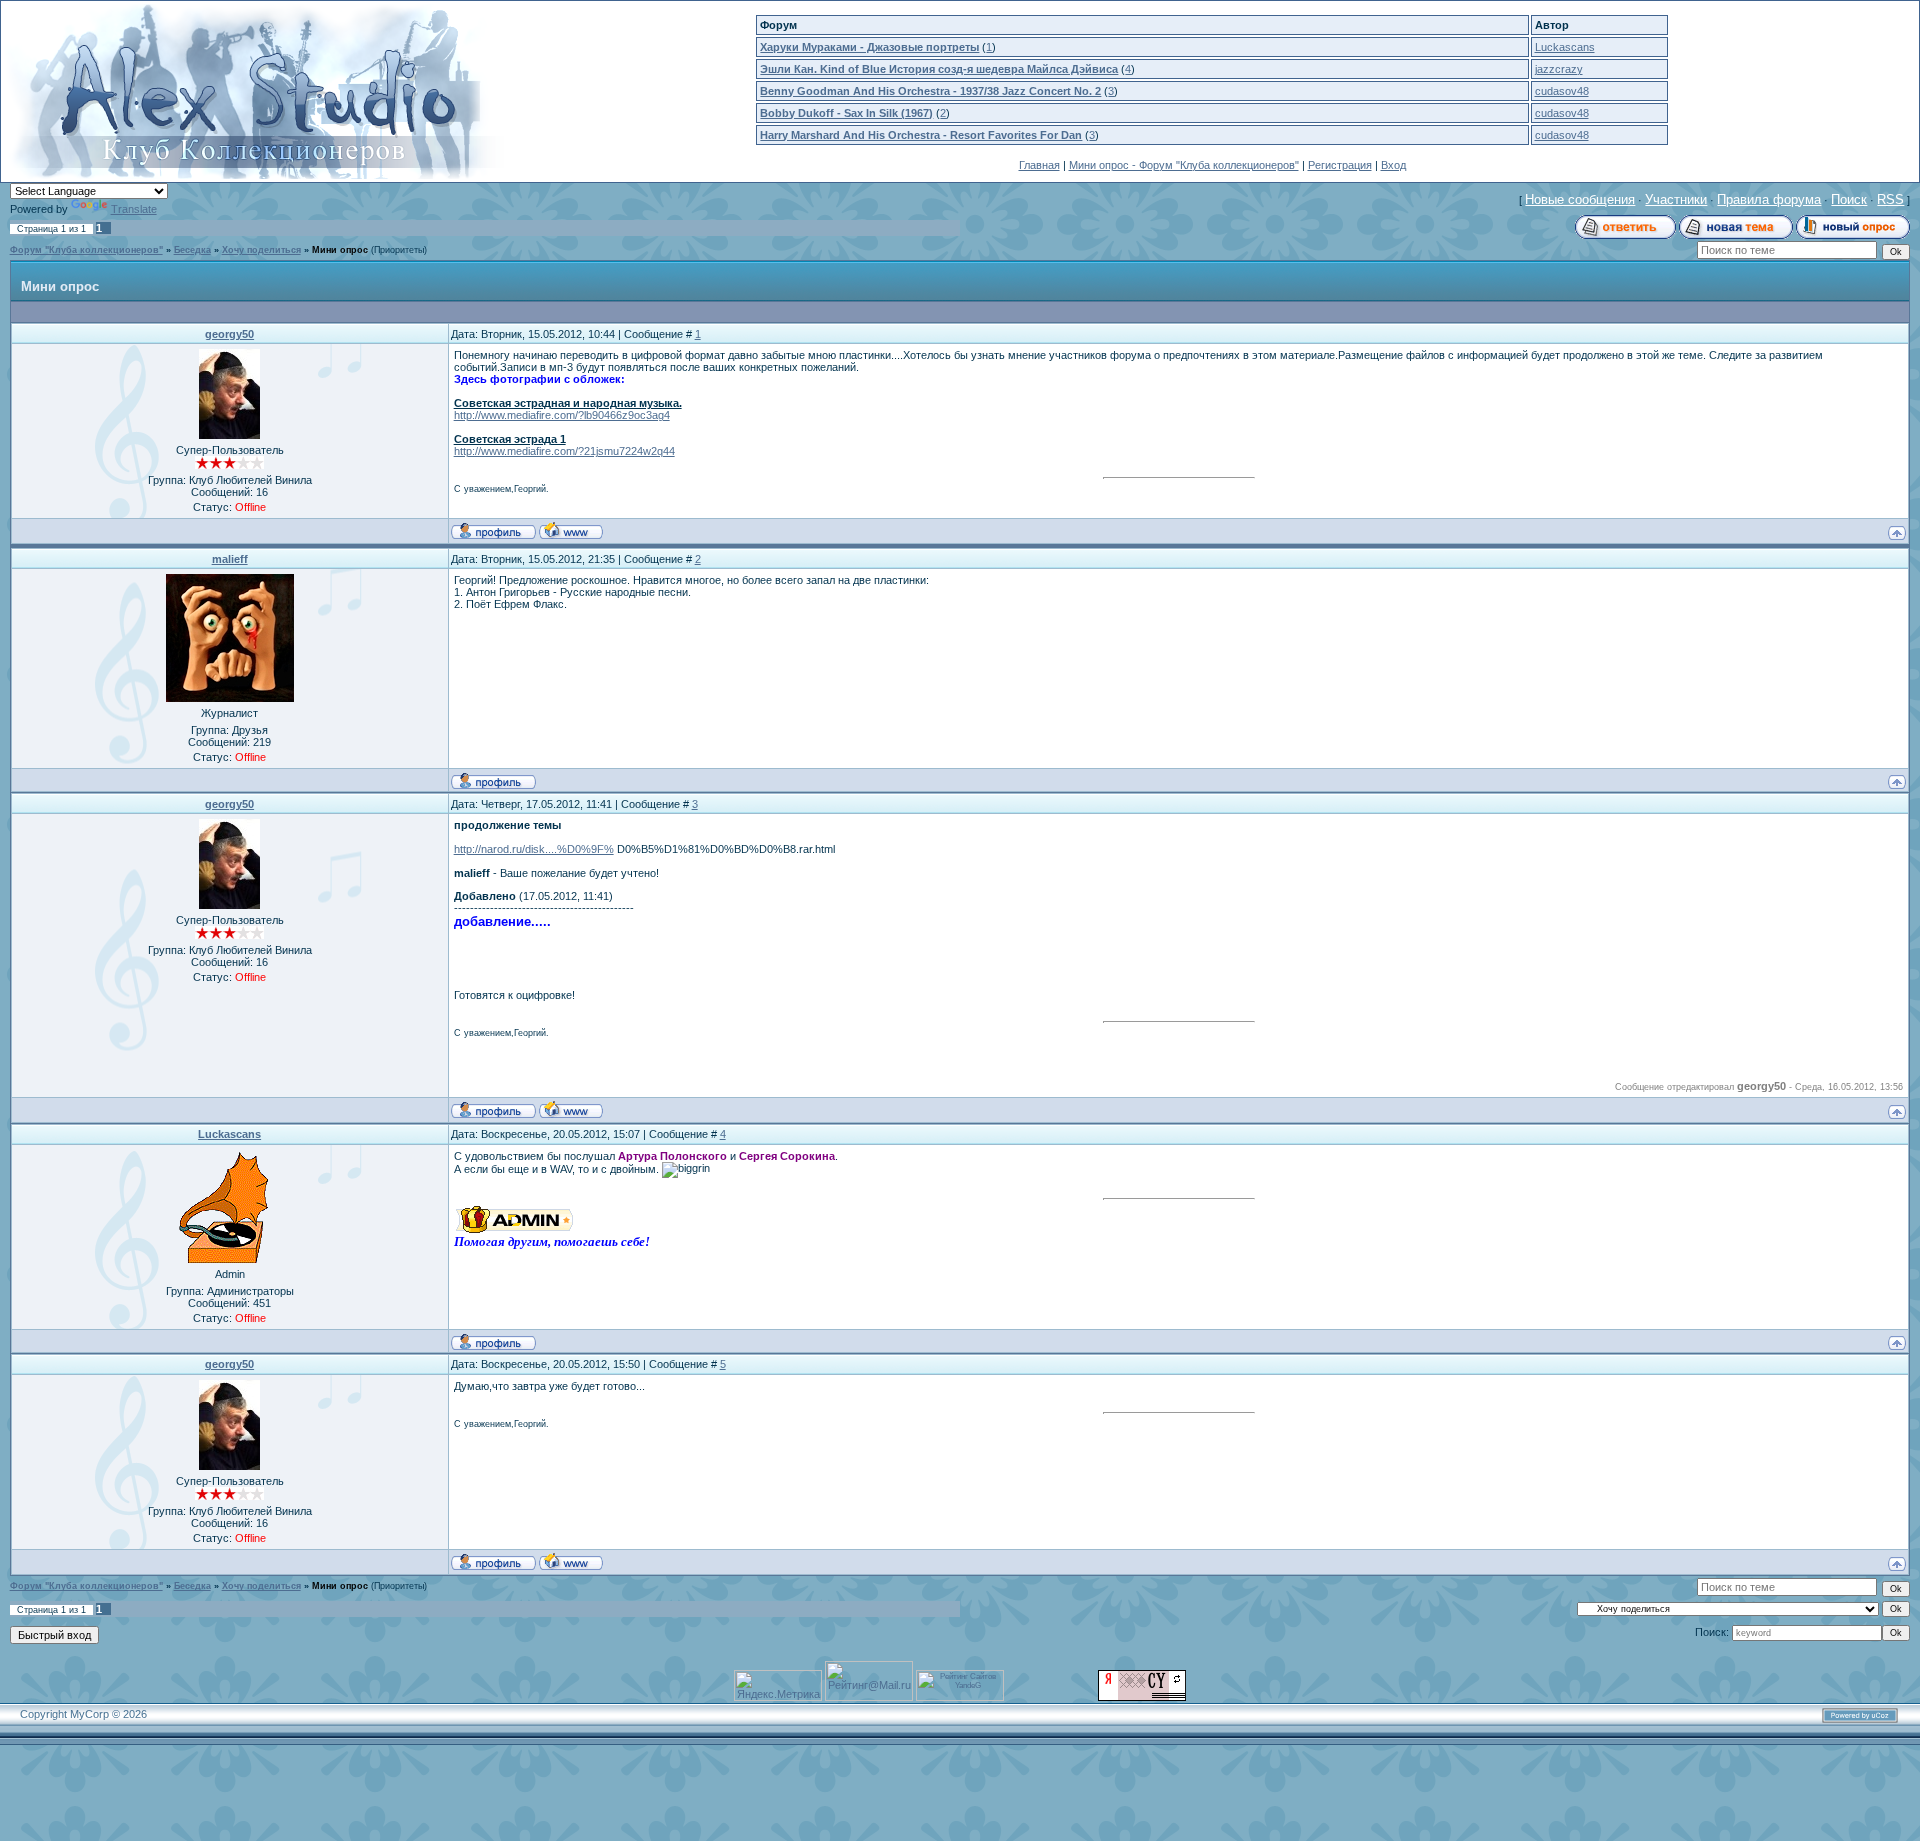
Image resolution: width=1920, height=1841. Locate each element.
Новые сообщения (1580, 199)
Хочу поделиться (261, 250)
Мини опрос (340, 250)
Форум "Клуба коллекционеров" (86, 250)
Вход (1393, 165)
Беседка (192, 250)
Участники (1676, 199)
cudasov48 (1562, 91)
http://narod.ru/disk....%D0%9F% (534, 849)
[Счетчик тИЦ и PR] (1142, 1697)
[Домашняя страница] (571, 530)
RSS (1890, 199)
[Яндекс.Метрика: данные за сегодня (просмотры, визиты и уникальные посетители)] (778, 1685)
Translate (134, 209)
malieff (230, 559)
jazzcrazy (1559, 69)
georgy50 (229, 334)
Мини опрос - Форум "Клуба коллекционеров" (1184, 165)
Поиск (1849, 199)
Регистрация (1340, 165)
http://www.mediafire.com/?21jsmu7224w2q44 (564, 451)
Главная (1039, 165)
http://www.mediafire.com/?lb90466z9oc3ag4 (562, 415)
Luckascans (1565, 47)
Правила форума (1769, 199)
